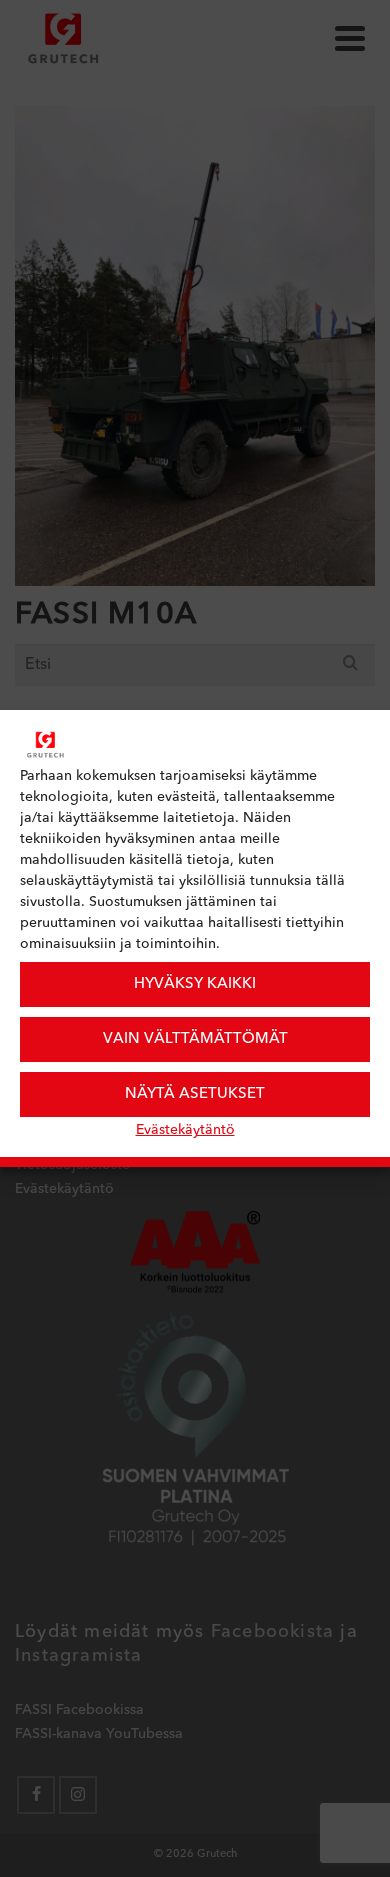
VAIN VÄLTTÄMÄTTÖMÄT (195, 1039)
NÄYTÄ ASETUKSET (195, 1094)
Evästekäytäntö (185, 1130)
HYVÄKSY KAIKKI (195, 984)
